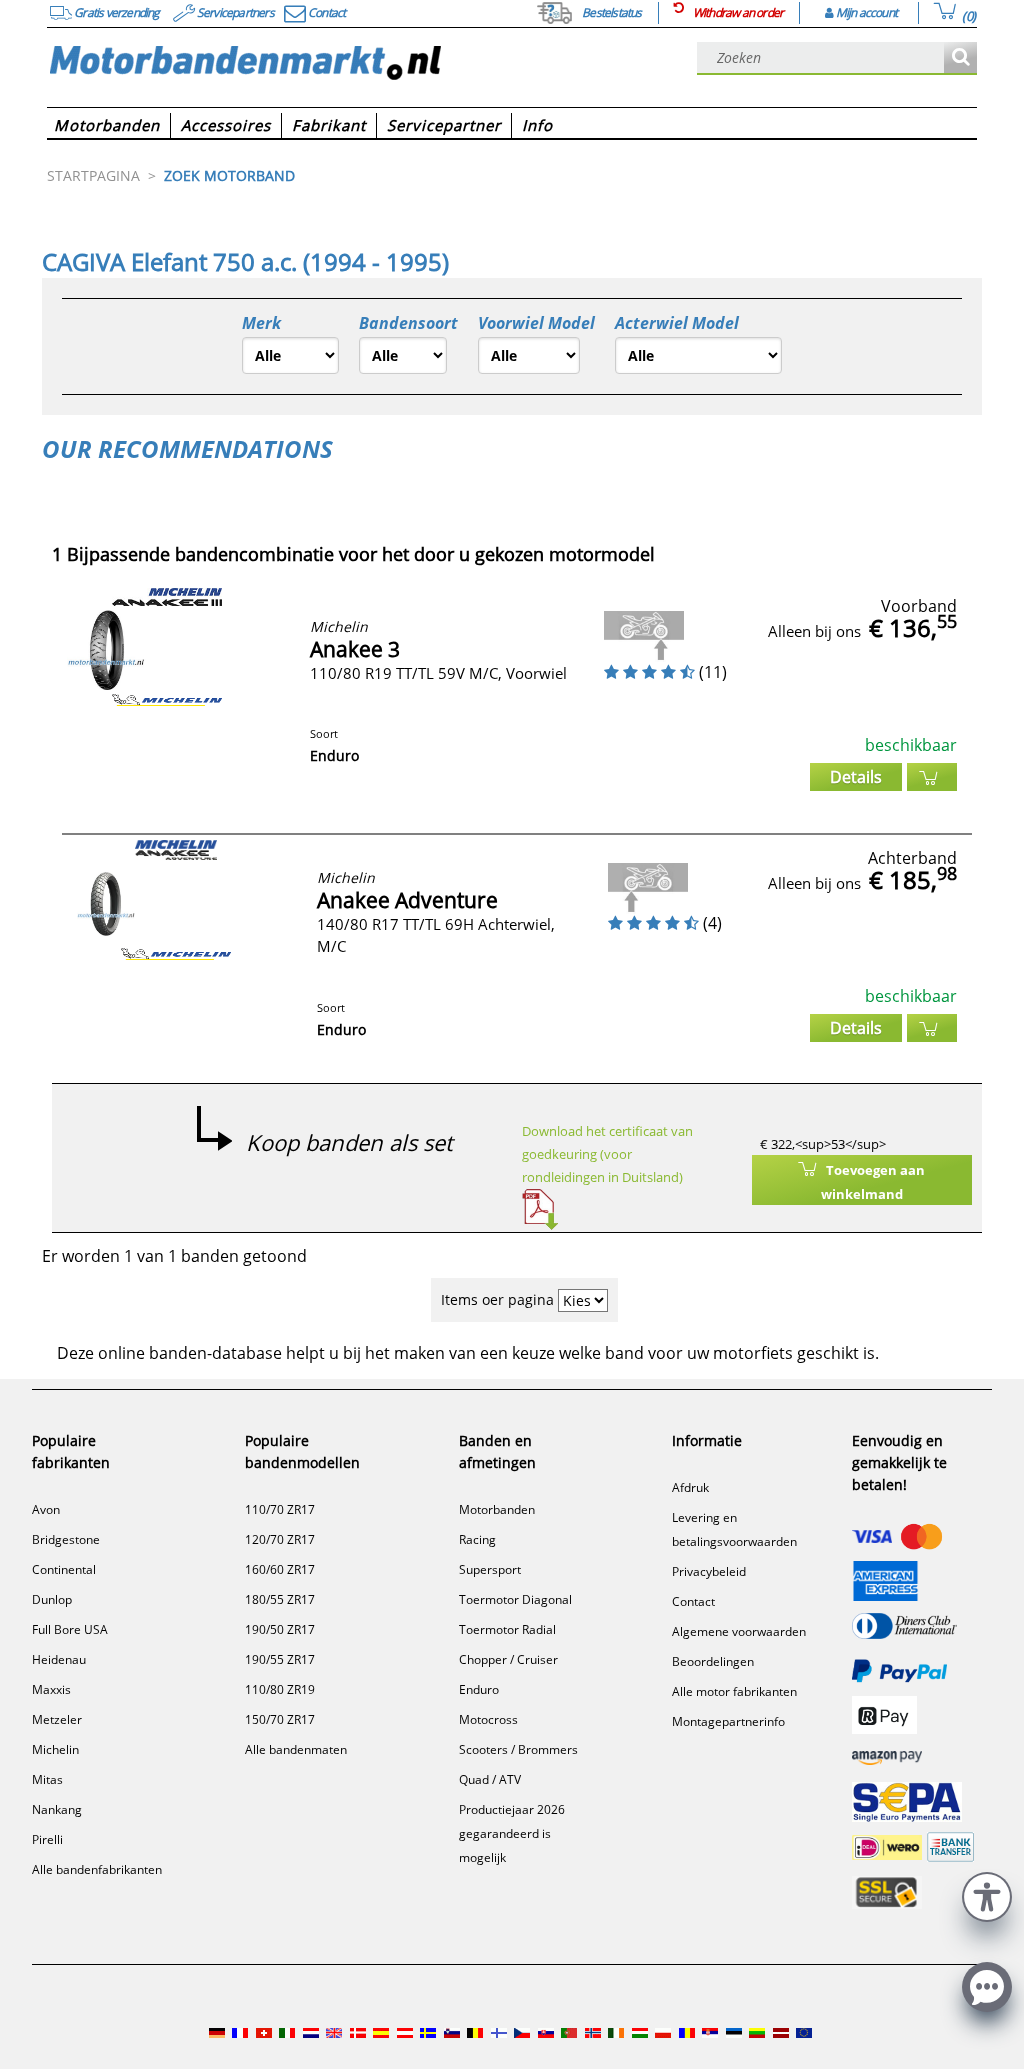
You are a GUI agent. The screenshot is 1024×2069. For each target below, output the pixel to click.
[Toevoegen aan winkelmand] (932, 777)
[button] (987, 1894)
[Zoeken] (960, 58)
